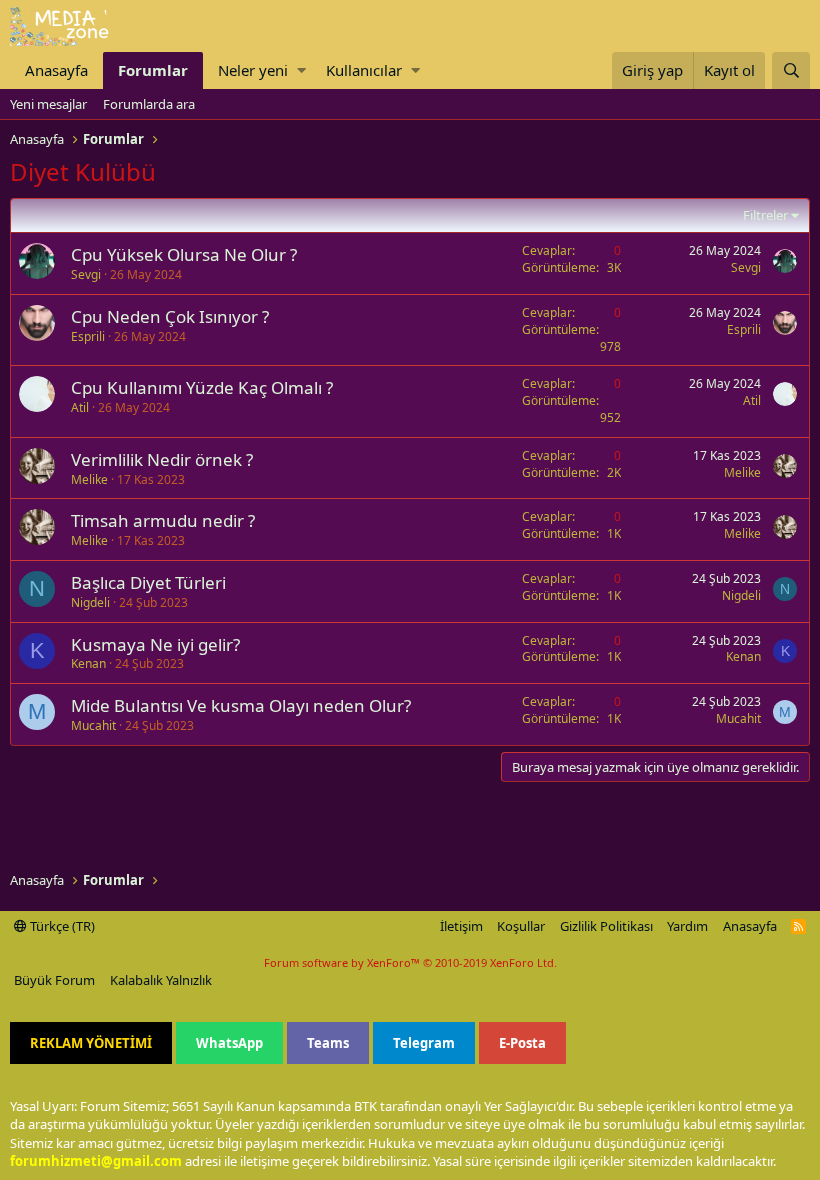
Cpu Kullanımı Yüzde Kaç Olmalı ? (202, 387)
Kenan (88, 663)
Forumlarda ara (149, 104)
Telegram (424, 1043)
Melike (89, 479)
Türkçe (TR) (61, 926)
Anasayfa (56, 70)
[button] (301, 70)
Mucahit (93, 725)
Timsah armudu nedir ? (163, 520)
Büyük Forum (54, 980)
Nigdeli (90, 602)
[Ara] (791, 70)
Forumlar (153, 70)
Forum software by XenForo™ (410, 962)
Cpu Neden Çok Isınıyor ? (170, 316)
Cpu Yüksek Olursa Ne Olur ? (184, 254)
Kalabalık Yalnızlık (161, 980)
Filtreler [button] (765, 215)
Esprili (88, 336)
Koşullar (521, 926)
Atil (80, 407)
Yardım (687, 926)
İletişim (461, 926)
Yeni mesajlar (48, 104)
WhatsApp (229, 1043)
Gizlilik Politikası (606, 926)
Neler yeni (253, 70)
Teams (328, 1043)
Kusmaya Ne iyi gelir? (155, 644)
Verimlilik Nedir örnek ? (162, 459)
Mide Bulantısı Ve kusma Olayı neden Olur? (241, 705)
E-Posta (522, 1043)
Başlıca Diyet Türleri (148, 582)
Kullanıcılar (364, 70)
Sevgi (86, 274)
